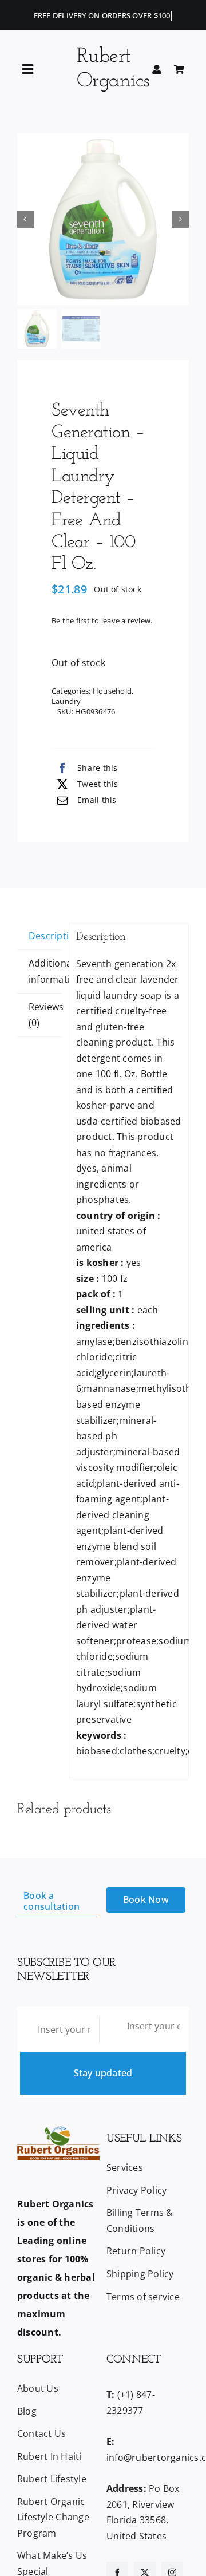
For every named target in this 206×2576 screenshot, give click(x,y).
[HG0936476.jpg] (103, 219)
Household (112, 691)
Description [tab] (45, 936)
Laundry (66, 701)
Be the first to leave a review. (102, 620)
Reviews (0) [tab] (45, 1015)
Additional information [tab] (45, 971)
